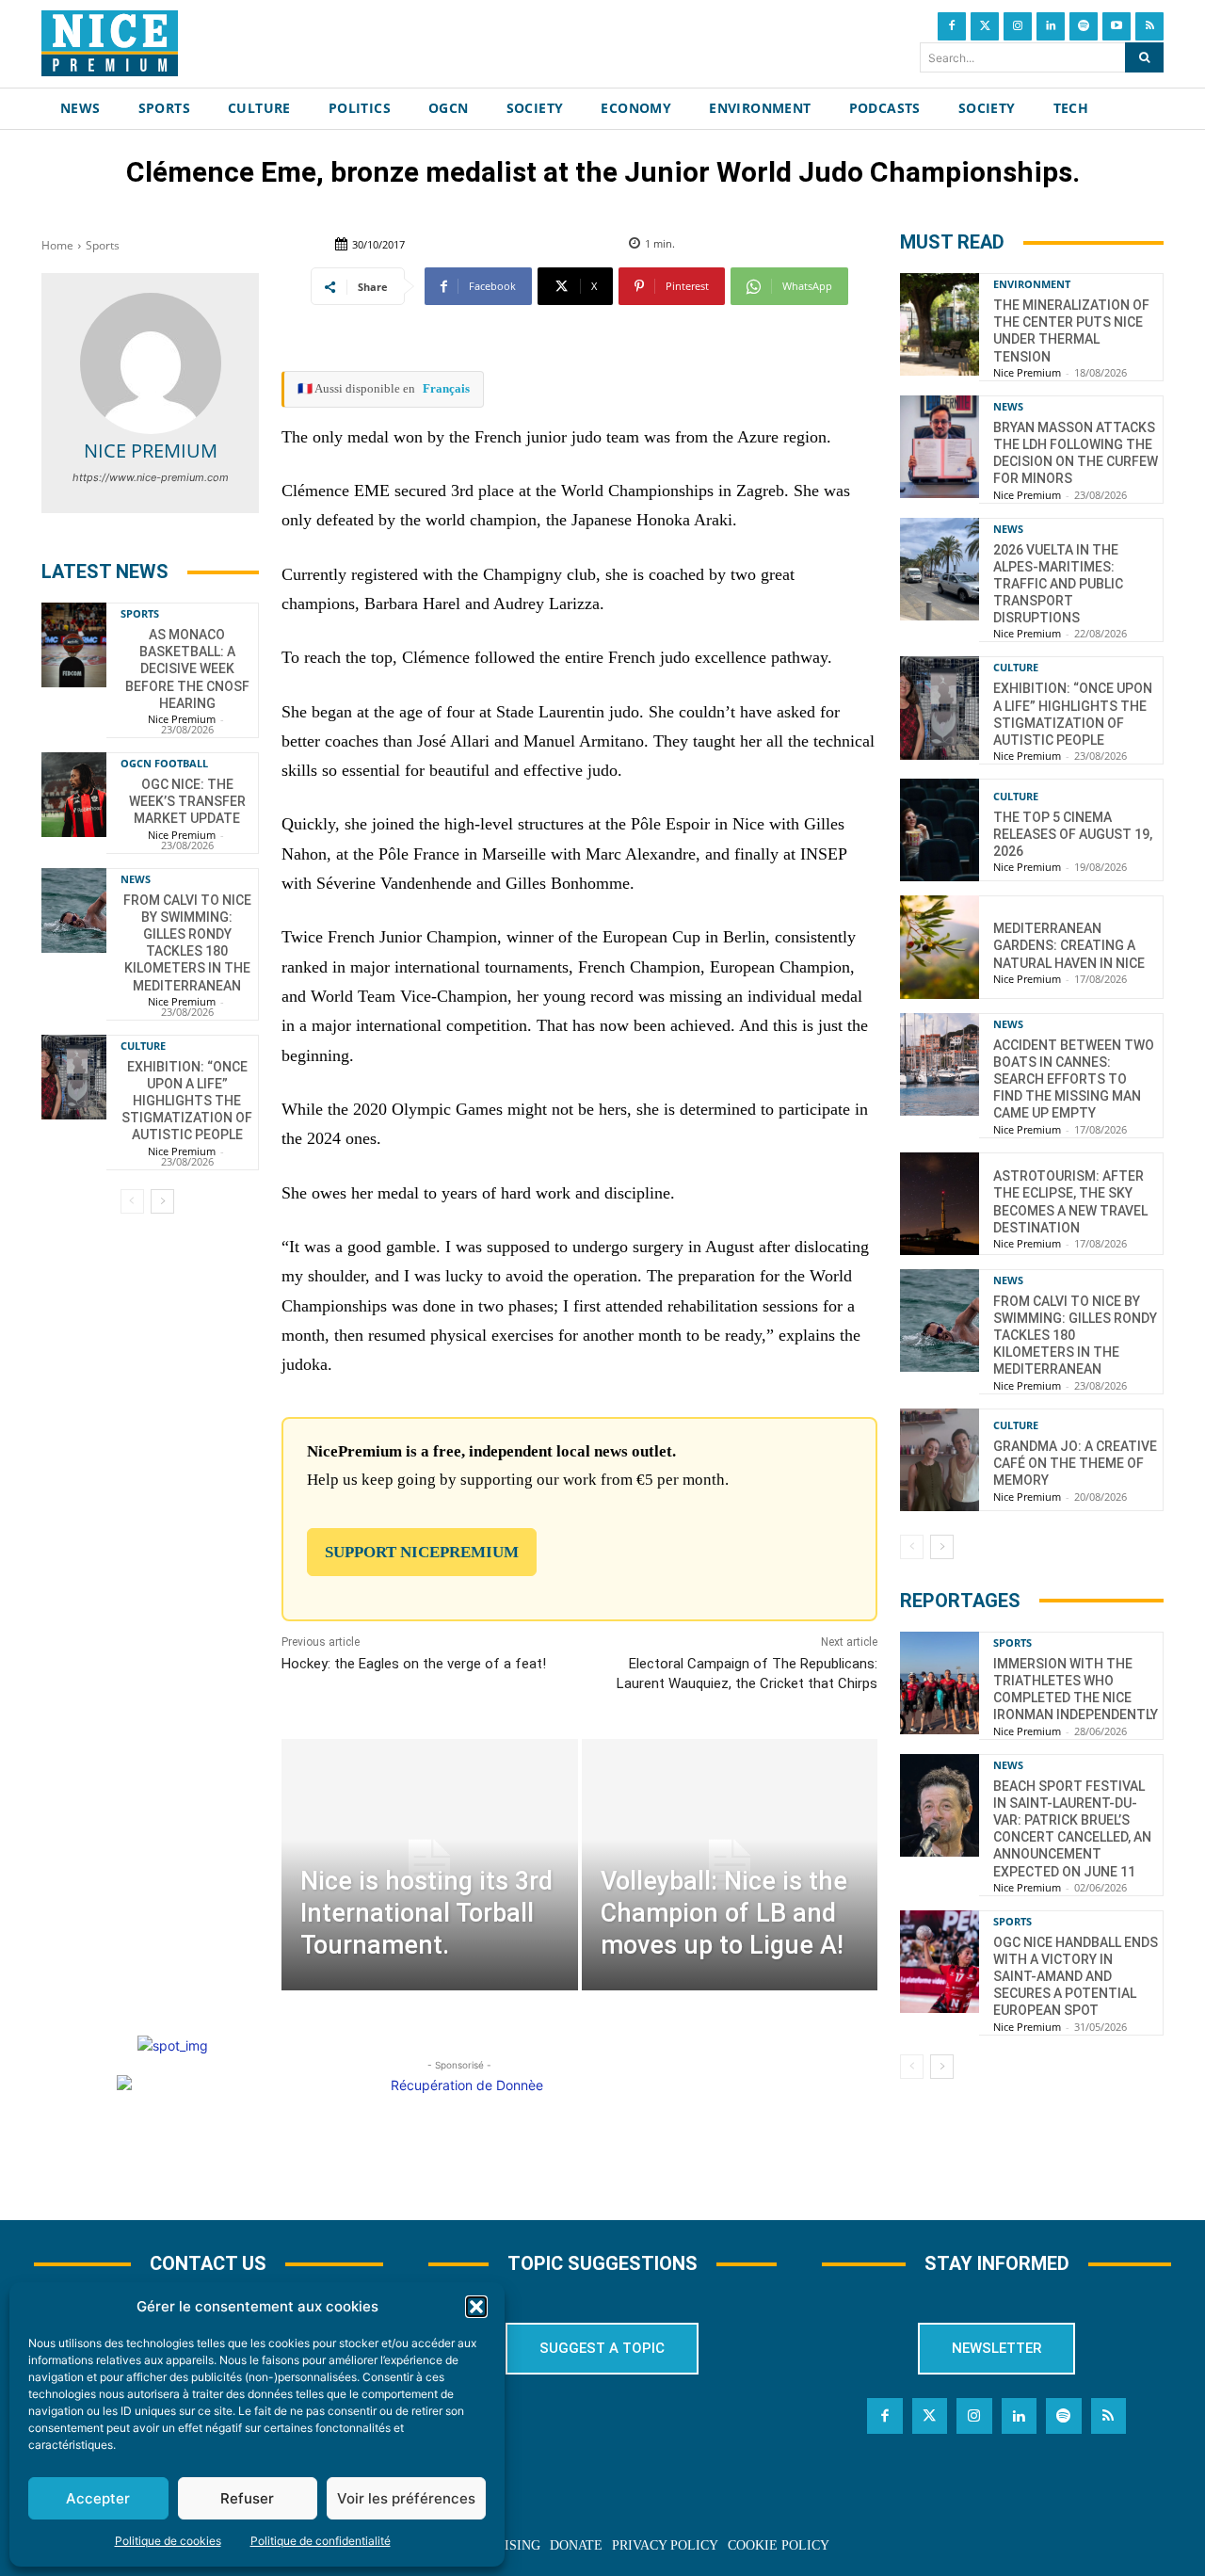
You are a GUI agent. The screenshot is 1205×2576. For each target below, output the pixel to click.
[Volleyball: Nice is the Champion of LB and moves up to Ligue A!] (730, 1865)
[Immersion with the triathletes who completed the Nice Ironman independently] (940, 1683)
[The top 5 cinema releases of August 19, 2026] (940, 830)
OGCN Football (164, 763)
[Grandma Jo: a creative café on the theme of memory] (940, 1460)
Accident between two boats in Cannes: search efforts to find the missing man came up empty (1074, 1079)
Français (446, 388)
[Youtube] (1117, 26)
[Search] (1144, 57)
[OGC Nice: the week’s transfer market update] (74, 795)
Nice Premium (151, 451)
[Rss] (1149, 26)
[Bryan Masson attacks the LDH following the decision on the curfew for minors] (940, 447)
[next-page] (162, 1201)
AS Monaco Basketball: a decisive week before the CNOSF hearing (187, 669)
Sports (103, 245)
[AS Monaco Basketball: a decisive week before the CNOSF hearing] (74, 645)
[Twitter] (985, 26)
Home (57, 245)
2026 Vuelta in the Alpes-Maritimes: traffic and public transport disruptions (1058, 584)
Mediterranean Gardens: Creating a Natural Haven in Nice (1069, 945)
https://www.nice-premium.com (151, 477)
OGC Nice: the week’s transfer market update (187, 801)
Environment (1032, 284)
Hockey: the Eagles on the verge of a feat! (414, 1664)
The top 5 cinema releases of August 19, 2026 (1073, 834)
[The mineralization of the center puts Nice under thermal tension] (940, 324)
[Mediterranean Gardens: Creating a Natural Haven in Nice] (940, 947)
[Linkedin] (1051, 26)
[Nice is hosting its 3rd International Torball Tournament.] (429, 1865)
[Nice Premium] (151, 363)
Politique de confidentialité (321, 2541)
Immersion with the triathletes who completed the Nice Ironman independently (1076, 1690)
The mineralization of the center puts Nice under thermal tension (1071, 331)
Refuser (247, 2498)
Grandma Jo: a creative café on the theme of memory (1075, 1463)
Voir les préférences (406, 2498)
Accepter (98, 2498)
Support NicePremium (422, 1552)
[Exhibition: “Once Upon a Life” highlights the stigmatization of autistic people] (74, 1077)
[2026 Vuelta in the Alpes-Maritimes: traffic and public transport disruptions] (940, 569)
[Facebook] (952, 26)
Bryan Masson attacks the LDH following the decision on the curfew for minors (1076, 453)
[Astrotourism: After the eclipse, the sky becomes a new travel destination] (940, 1204)
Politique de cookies (168, 2541)
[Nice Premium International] (110, 43)
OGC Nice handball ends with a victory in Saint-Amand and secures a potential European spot (1076, 1977)
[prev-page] (132, 1201)
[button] (476, 2307)
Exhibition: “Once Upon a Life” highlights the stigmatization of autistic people (187, 1101)
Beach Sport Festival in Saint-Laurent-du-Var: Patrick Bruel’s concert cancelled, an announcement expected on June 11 (1072, 1829)
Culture (143, 1046)
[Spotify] (1084, 26)
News (136, 879)
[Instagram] (1018, 26)
